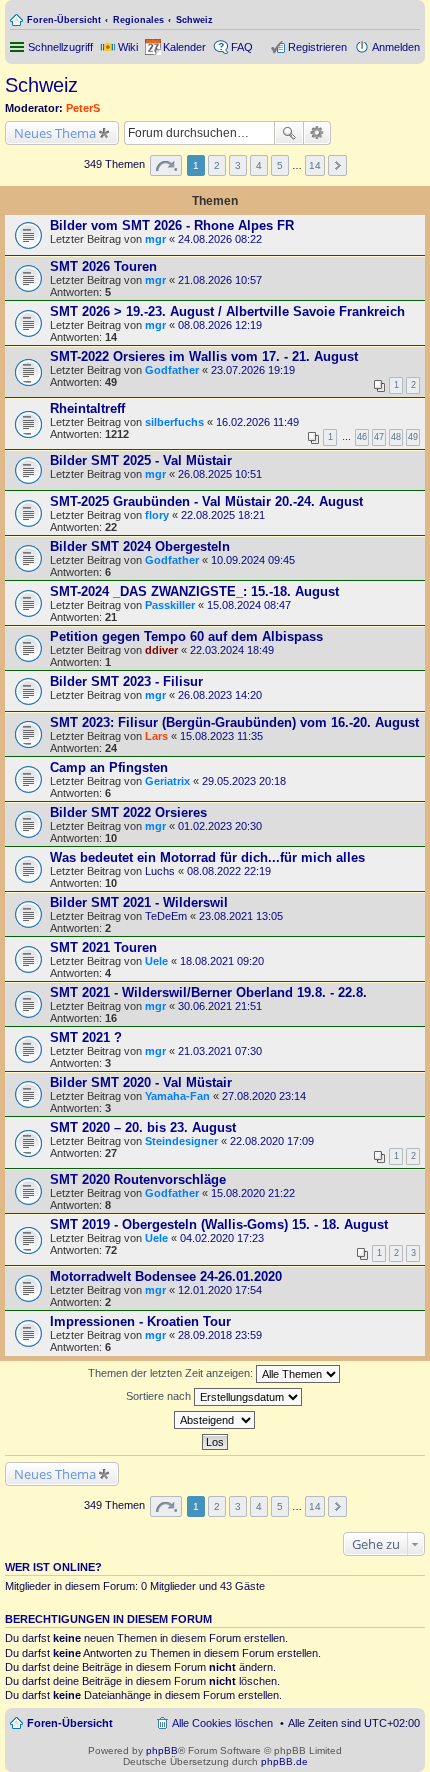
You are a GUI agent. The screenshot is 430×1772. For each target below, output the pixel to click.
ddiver (161, 650)
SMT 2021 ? (86, 1037)
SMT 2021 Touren (103, 947)
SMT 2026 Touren (103, 266)
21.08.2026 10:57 (220, 280)
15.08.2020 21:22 (253, 1193)
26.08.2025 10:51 (220, 474)
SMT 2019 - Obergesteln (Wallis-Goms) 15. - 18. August (219, 1224)
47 (379, 437)
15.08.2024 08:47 (249, 605)
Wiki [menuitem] (128, 47)
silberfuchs (174, 422)
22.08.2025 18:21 (223, 515)
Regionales (138, 20)
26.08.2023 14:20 (220, 695)
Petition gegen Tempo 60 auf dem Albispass (186, 636)
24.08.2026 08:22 (220, 239)
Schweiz (194, 20)
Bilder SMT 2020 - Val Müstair (141, 1082)
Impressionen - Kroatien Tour (140, 1321)
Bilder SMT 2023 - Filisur (126, 681)
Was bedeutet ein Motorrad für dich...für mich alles (207, 857)
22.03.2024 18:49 (232, 650)
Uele (156, 961)
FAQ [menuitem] (242, 47)
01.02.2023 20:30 (220, 826)
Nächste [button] (337, 165)
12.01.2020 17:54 (220, 1290)
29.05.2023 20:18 (244, 781)
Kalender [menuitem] (184, 47)
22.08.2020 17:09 (272, 1141)
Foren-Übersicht (64, 20)
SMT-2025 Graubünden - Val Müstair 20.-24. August (206, 501)
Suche (289, 133)
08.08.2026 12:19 (220, 325)
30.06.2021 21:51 (220, 1006)
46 (362, 437)
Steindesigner (181, 1141)
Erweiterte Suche (317, 133)
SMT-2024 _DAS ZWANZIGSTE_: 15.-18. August (194, 591)
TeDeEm (166, 916)
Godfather (172, 370)
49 (413, 437)
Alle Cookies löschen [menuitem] (222, 1723)
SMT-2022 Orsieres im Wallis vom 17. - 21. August (204, 356)
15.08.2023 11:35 (221, 736)
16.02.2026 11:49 (257, 422)
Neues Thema (55, 133)
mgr (155, 239)
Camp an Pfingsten (109, 767)
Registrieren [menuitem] (317, 47)
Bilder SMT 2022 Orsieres (128, 812)
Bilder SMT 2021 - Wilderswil (139, 902)
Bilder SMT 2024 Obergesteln (140, 546)
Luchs (160, 871)
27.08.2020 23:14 (264, 1096)
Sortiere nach (160, 1396)
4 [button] (259, 165)
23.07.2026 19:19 (253, 370)
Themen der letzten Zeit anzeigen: (172, 1373)
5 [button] (280, 165)
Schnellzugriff (60, 47)
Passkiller (170, 605)
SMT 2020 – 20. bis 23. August (143, 1127)
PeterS (83, 108)
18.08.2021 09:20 (222, 961)
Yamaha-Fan (177, 1096)
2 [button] (217, 165)
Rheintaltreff (87, 408)
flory (157, 515)
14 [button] (315, 165)
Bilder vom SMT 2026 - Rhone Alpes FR (172, 225)
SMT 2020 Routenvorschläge (138, 1179)
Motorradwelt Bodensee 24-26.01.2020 (166, 1276)
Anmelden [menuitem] (396, 47)
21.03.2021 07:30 (220, 1051)
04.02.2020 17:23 (222, 1238)
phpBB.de (284, 1761)
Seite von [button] (166, 165)
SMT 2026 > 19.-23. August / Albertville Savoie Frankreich (227, 311)
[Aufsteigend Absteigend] (215, 1420)
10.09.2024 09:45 (253, 560)
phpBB (162, 1750)
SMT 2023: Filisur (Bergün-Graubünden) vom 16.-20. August (234, 722)
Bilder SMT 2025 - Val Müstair (141, 460)
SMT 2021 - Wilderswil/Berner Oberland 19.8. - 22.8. (208, 992)
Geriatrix (167, 781)
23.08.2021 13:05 (241, 916)
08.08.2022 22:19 (229, 871)
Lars (156, 736)
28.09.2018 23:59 (220, 1335)
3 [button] (238, 165)
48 (396, 437)
